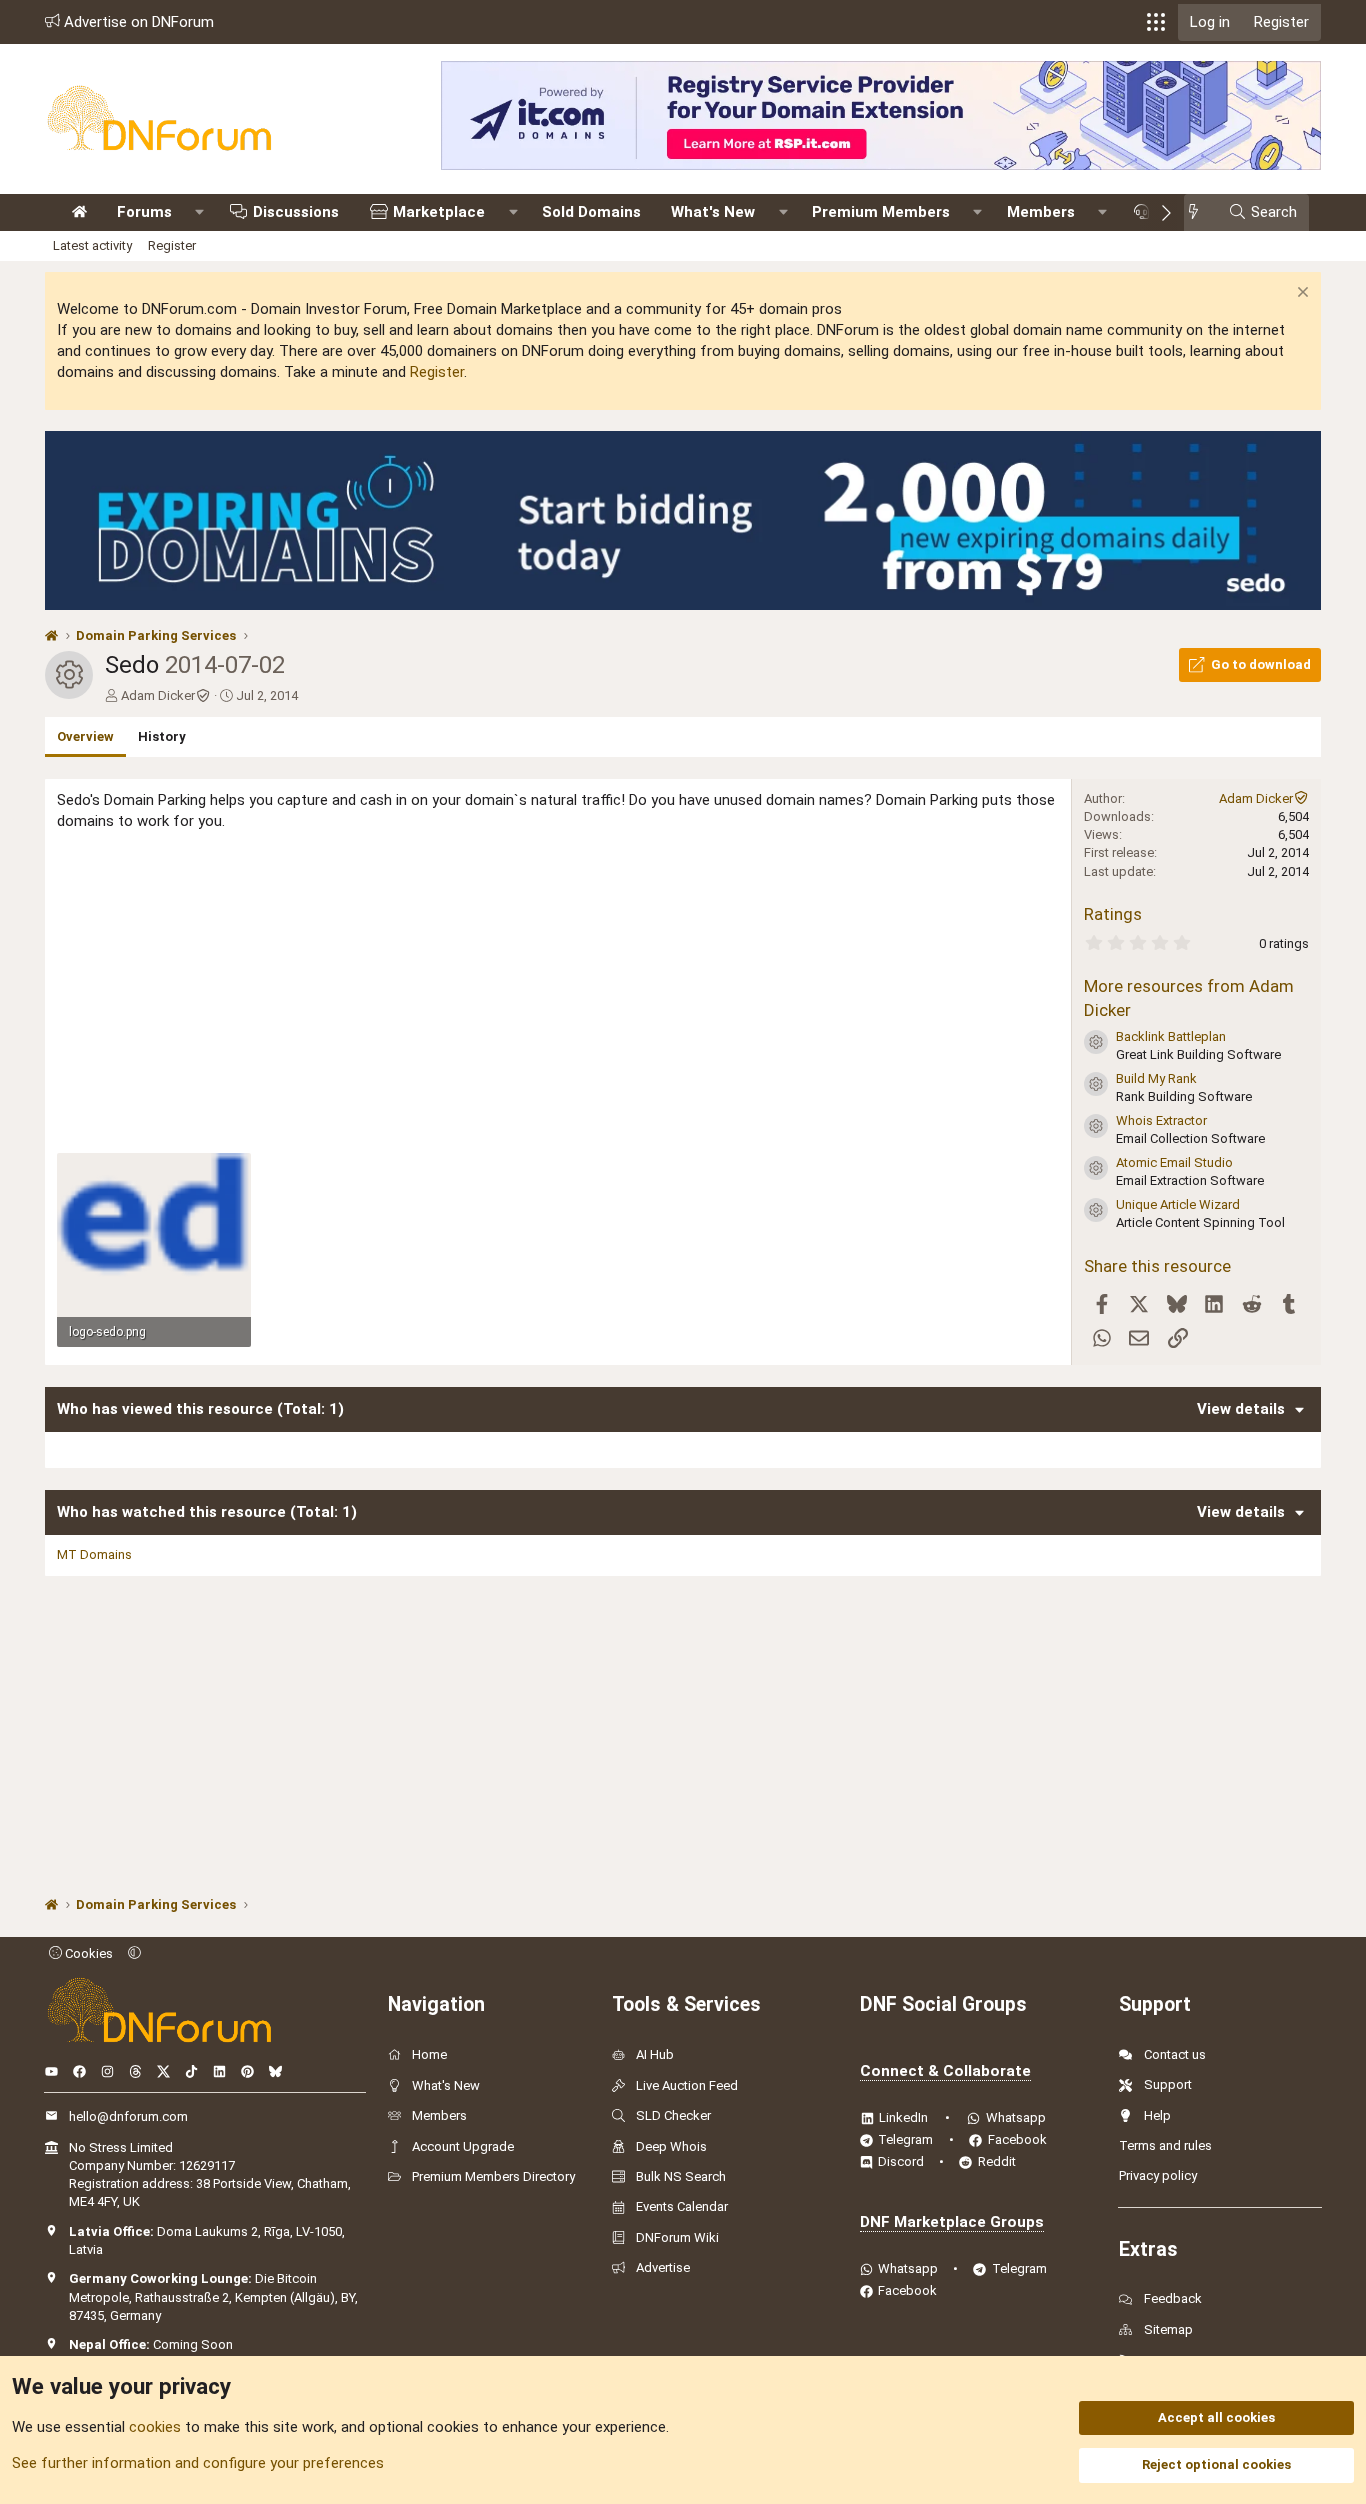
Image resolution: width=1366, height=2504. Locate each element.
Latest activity (92, 245)
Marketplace (439, 212)
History (162, 736)
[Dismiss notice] (1300, 294)
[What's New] (1199, 212)
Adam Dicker (158, 695)
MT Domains (94, 1554)
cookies (155, 2427)
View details (1241, 1409)
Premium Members (881, 212)
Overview (85, 736)
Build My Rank (1156, 1078)
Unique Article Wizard (1178, 1204)
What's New (713, 212)
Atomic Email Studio (1174, 1162)
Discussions (296, 212)
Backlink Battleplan (1171, 1036)
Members (1041, 212)
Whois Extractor (1161, 1120)
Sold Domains (591, 212)
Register (172, 245)
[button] (1156, 22)
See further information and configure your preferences (198, 2463)
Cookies (87, 1953)
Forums (144, 212)
